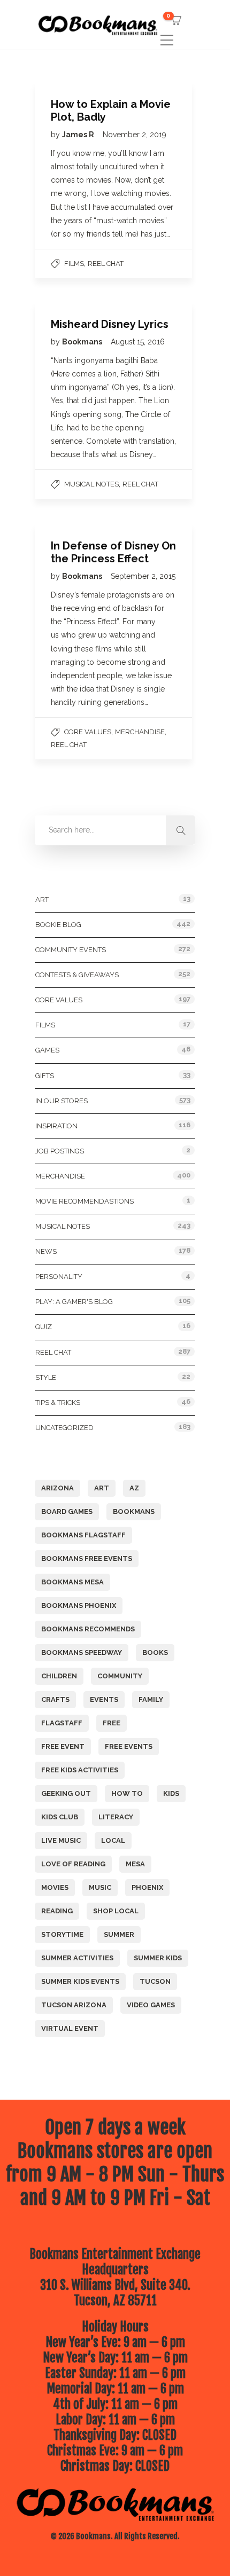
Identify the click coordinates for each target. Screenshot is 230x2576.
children (59, 1676)
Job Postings (60, 1151)
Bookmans (83, 342)
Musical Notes (91, 484)
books (155, 1652)
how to (127, 1793)
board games (67, 1511)
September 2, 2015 (143, 576)
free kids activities (80, 1770)
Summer (119, 1934)
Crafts (55, 1699)
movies (55, 1887)
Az (134, 1488)
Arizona (57, 1488)
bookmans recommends (88, 1629)
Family (151, 1699)
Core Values (88, 732)
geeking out (66, 1793)
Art (42, 900)
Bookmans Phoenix (79, 1605)
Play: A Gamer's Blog (74, 1302)
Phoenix (147, 1887)
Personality (59, 1277)
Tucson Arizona (74, 2005)
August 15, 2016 (138, 342)
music (100, 1887)
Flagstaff (62, 1723)
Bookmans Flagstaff (83, 1535)
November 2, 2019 (135, 135)
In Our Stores (62, 1101)
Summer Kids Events (80, 1981)
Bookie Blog (58, 925)
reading (57, 1911)
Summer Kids (158, 1958)
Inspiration (56, 1126)
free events (129, 1746)
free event (63, 1746)
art (102, 1488)
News (46, 1251)
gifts (45, 1076)
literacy (116, 1817)
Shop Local (116, 1911)
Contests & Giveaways (77, 975)
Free (112, 1723)
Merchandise (140, 732)
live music (61, 1840)
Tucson (155, 1981)
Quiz (44, 1327)
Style (46, 1377)
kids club (60, 1817)
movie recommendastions (85, 1201)
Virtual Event (70, 2028)
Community (120, 1676)
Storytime (62, 1934)
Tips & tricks (58, 1403)
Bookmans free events (87, 1558)
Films (74, 264)
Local (113, 1840)
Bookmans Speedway (82, 1652)
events (104, 1699)
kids (171, 1793)
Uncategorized (64, 1428)
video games (151, 2005)
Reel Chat (106, 264)
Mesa (135, 1864)
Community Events (71, 950)
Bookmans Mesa (72, 1582)
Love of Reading (73, 1864)
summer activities (77, 1958)
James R (79, 135)
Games (47, 1050)
